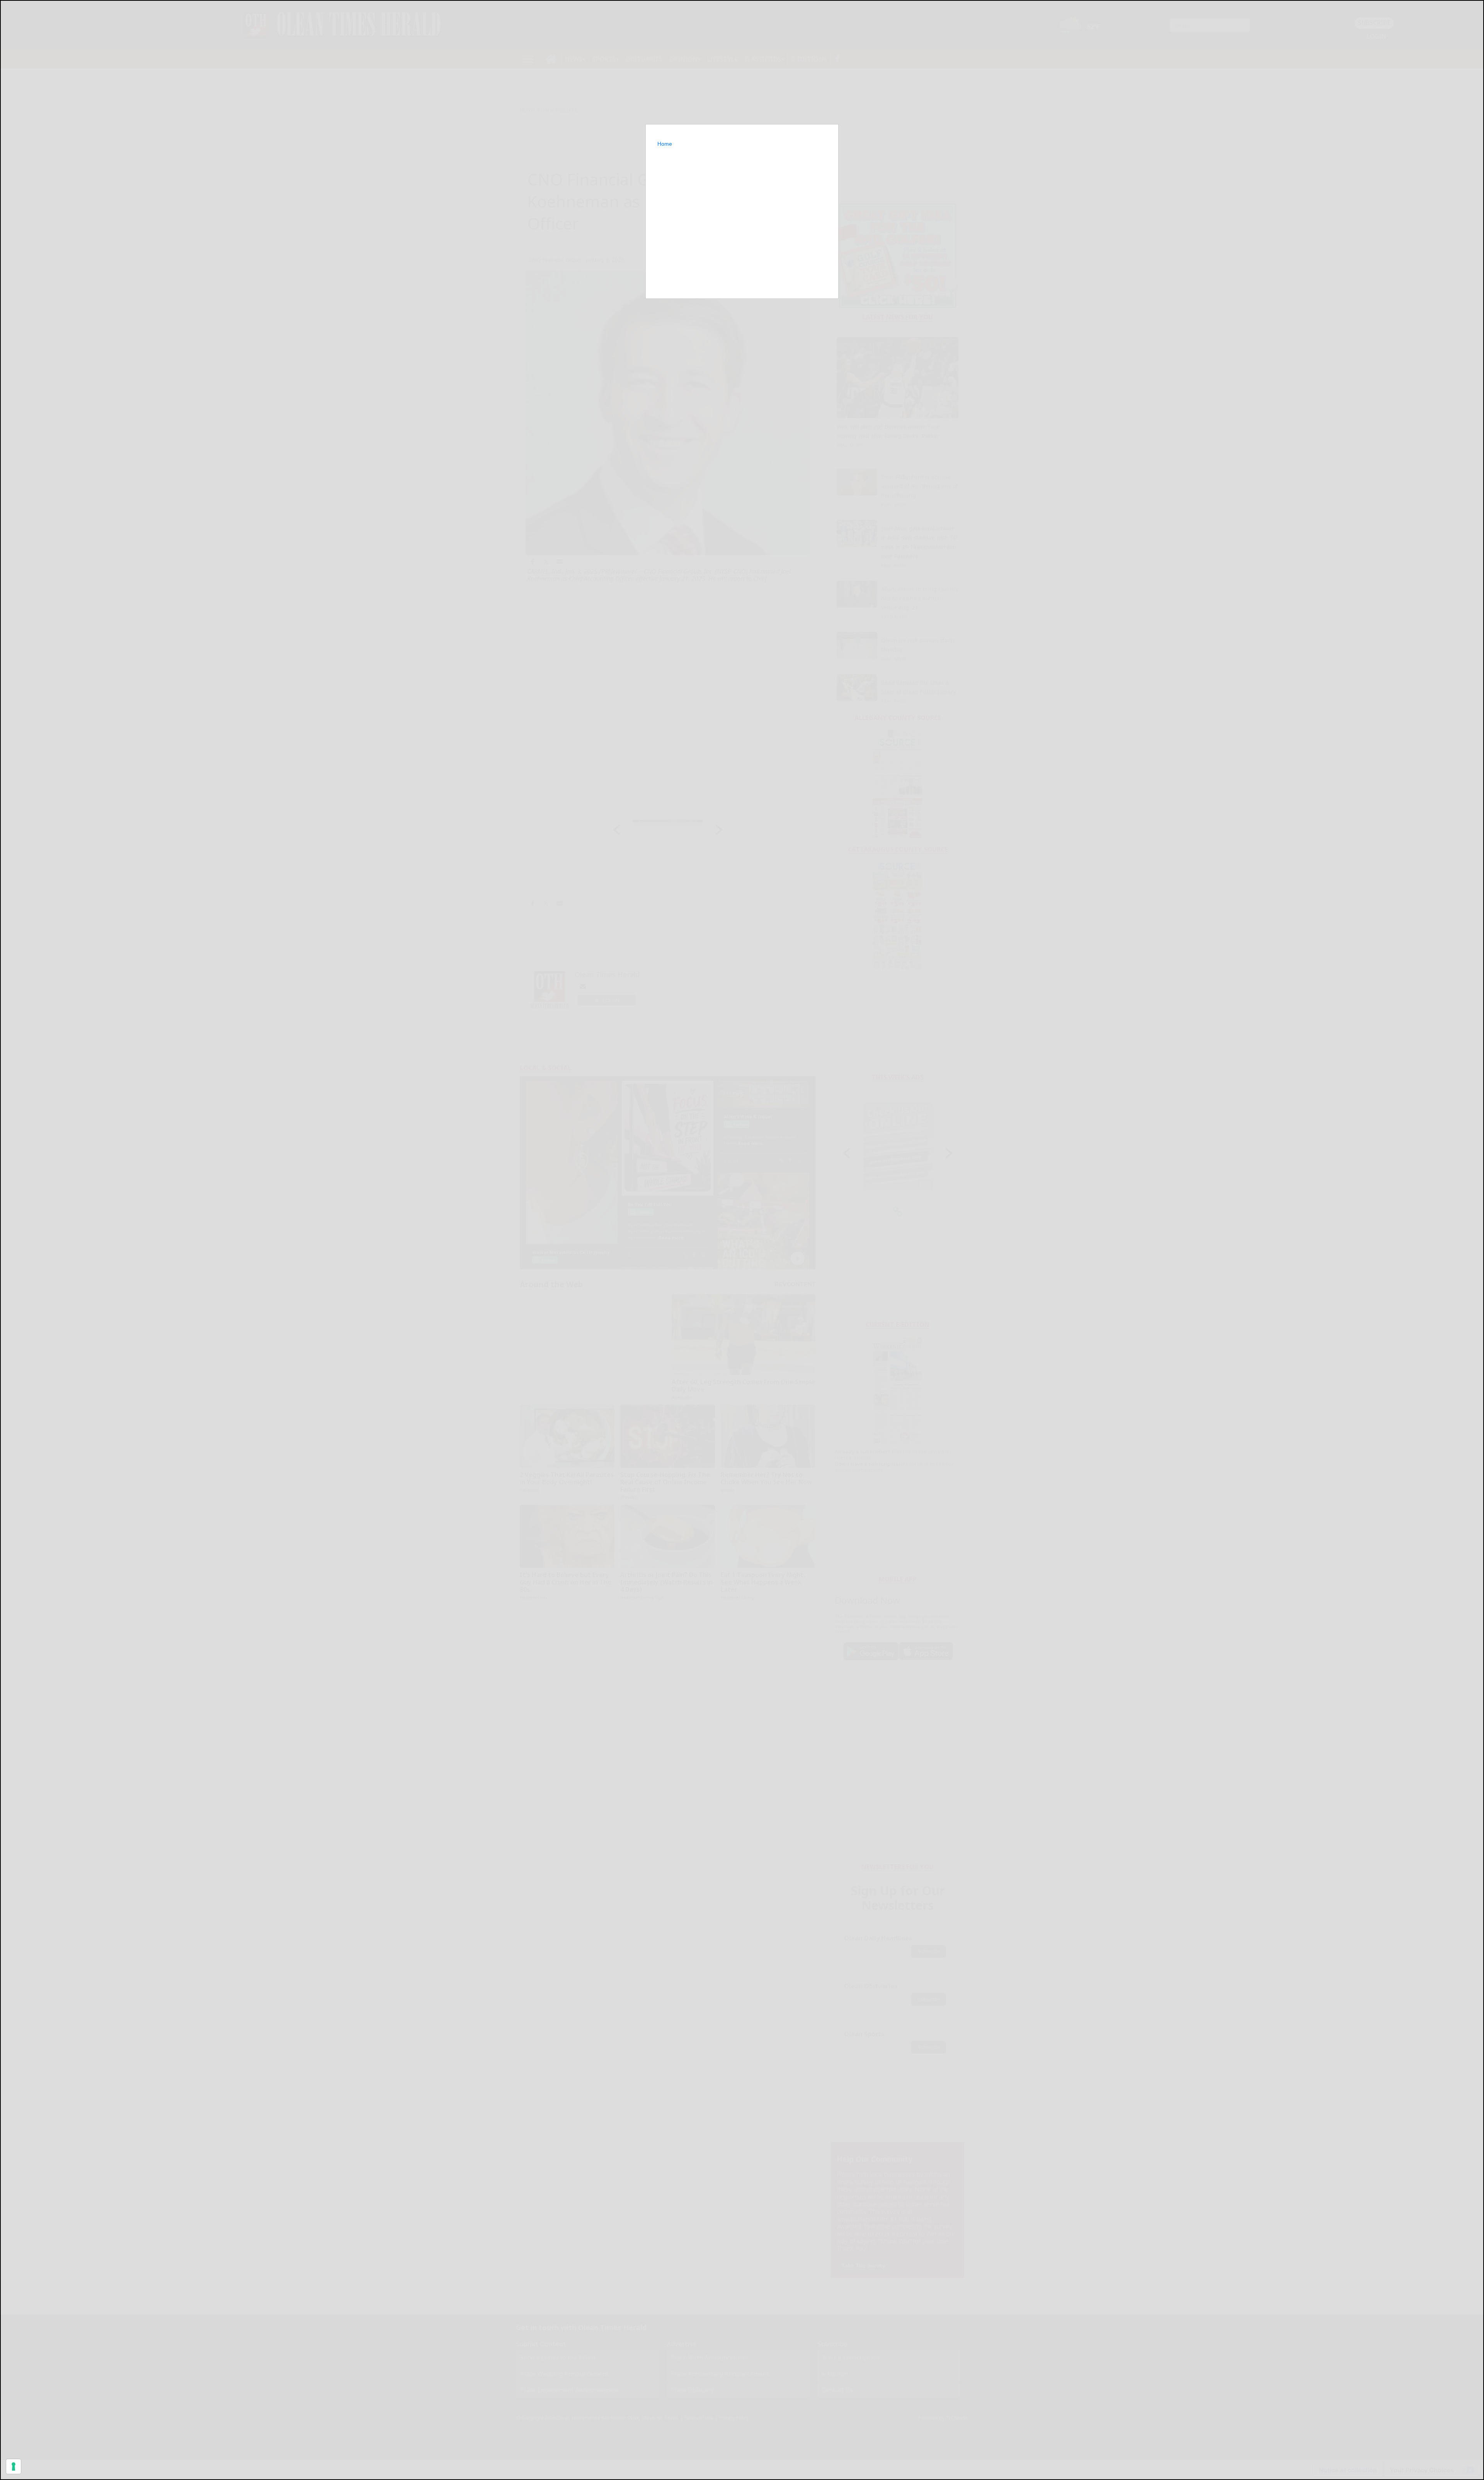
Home (665, 144)
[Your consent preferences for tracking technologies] (14, 2466)
